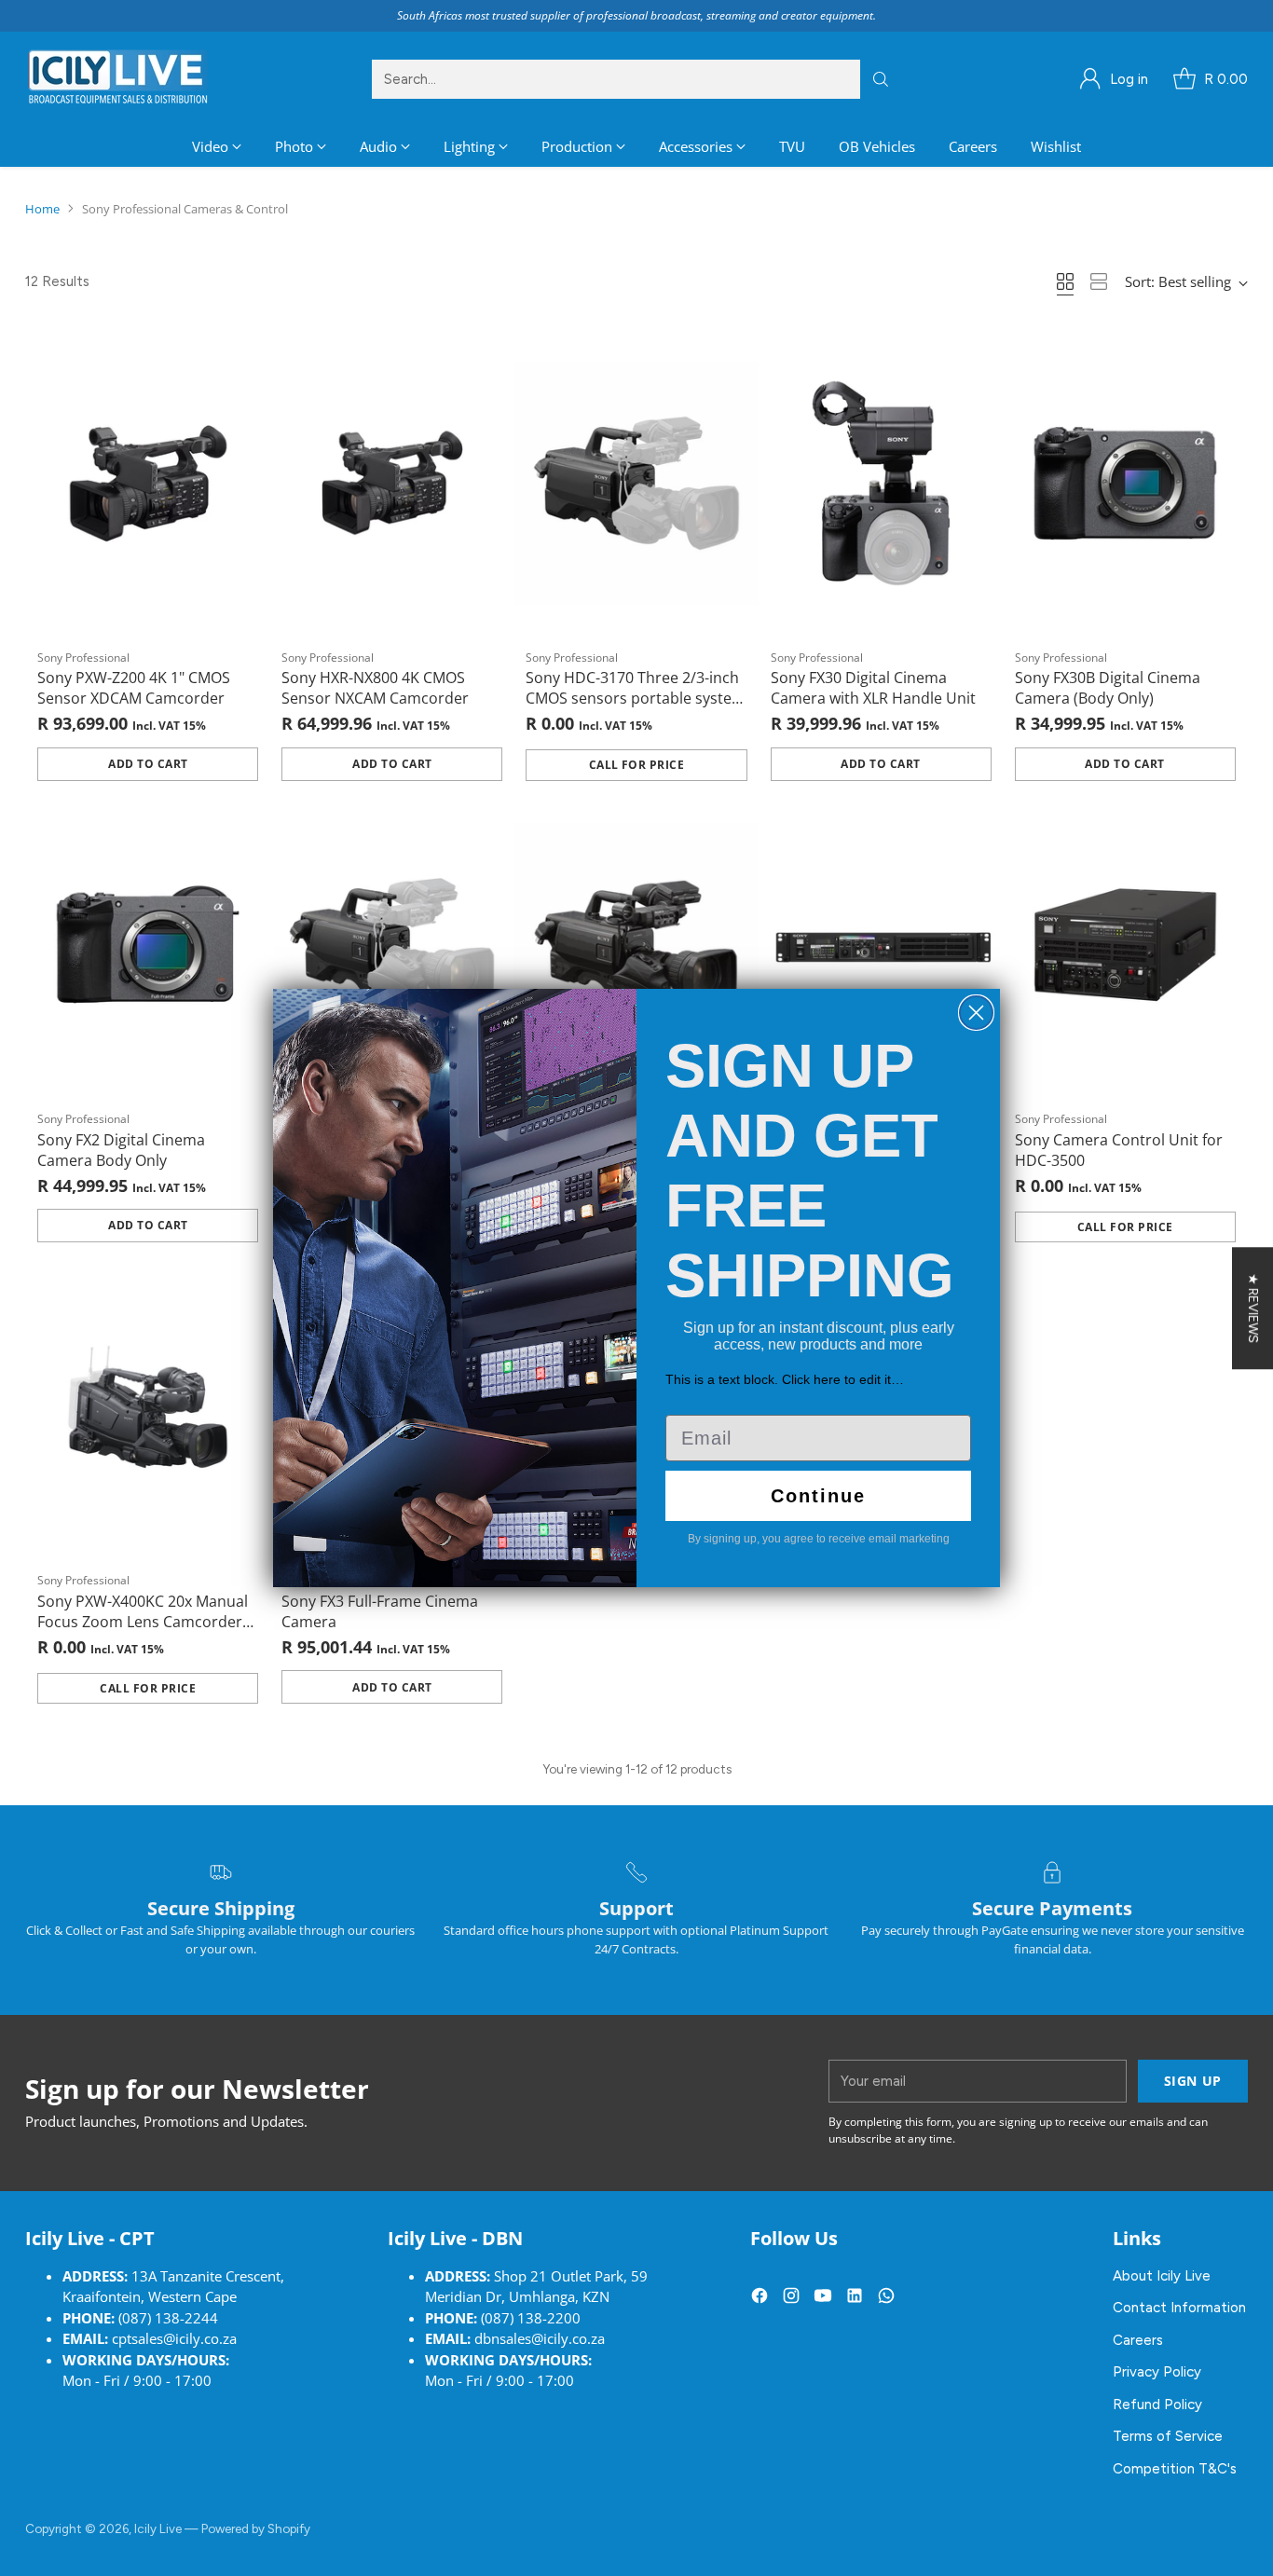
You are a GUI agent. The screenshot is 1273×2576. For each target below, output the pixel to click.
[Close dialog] (976, 1013)
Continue (818, 1496)
